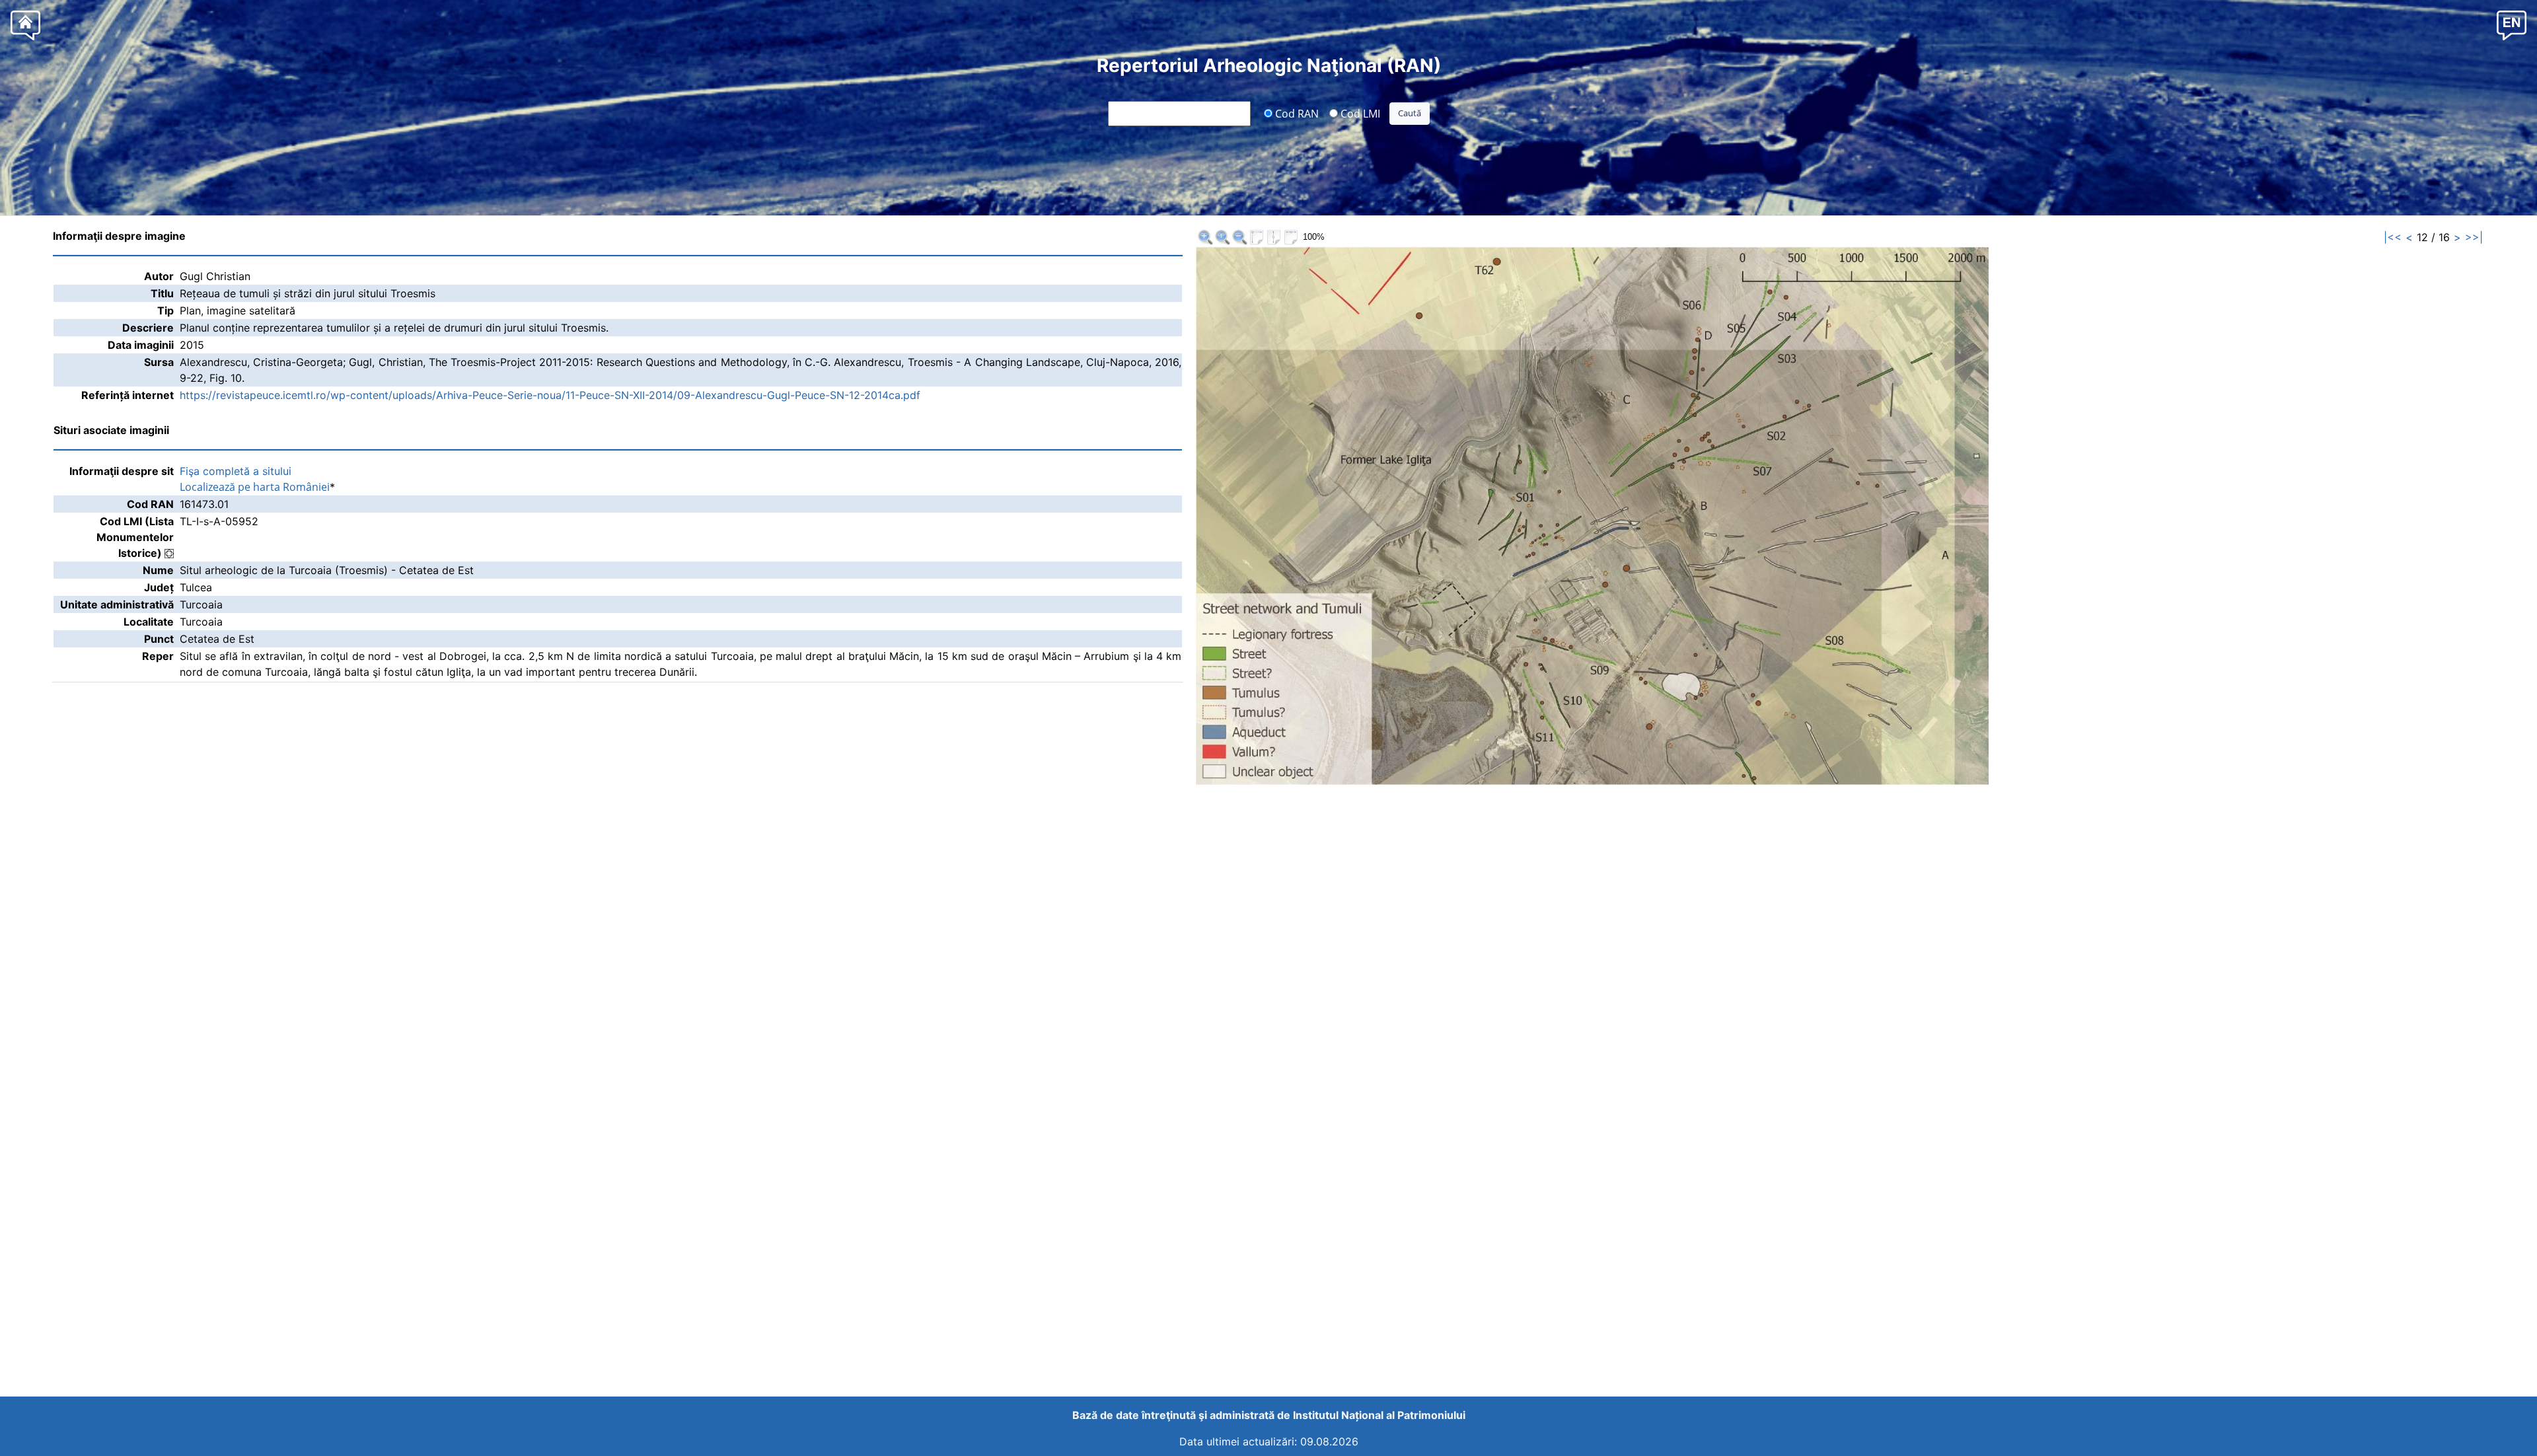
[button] (2512, 25)
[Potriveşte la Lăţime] (1291, 237)
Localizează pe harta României (255, 487)
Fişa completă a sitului (236, 471)
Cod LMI (1359, 113)
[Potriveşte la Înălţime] (1274, 237)
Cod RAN (1296, 113)
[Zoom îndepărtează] (1239, 237)
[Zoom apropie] (1205, 237)
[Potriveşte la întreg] (1257, 237)
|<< (2393, 237)
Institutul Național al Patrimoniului (1379, 1415)
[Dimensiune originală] (1222, 237)
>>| (2474, 237)
